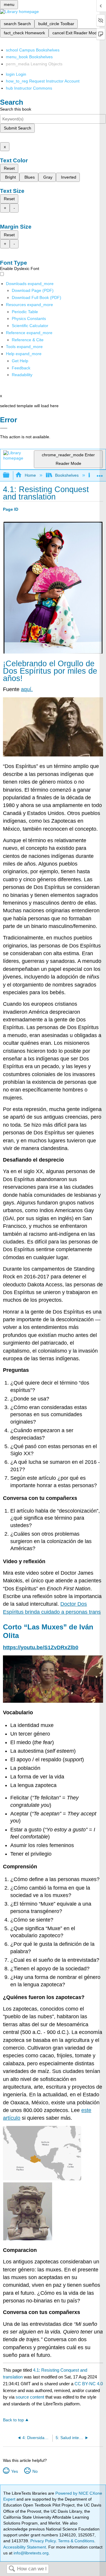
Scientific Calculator (30, 326)
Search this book (16, 109)
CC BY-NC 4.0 (89, 2384)
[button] (21, 368)
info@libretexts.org (30, 2553)
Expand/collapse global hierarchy (10, 475)
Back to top (13, 2420)
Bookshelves (67, 475)
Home (30, 475)
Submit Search (18, 128)
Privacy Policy (43, 2541)
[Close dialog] (4, 428)
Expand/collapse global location (100, 474)
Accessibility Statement (25, 2547)
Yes (14, 2471)
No (35, 2471)
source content (30, 2397)
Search (12, 2569)
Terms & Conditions (76, 2541)
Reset (9, 168)
